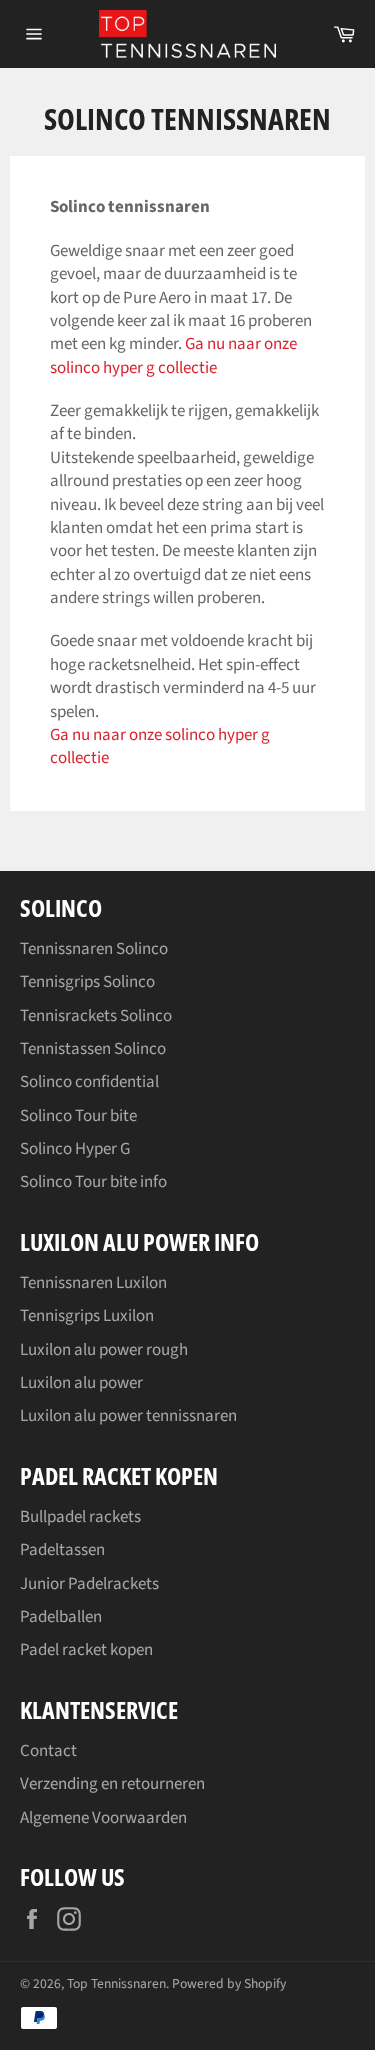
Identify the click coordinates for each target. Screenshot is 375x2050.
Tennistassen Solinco (93, 1049)
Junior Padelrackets (89, 1584)
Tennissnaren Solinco (94, 949)
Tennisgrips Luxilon (87, 1316)
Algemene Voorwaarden (103, 1818)
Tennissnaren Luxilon (93, 1283)
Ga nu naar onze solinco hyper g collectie (173, 355)
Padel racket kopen (86, 1650)
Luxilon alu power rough (104, 1350)
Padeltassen (62, 1550)
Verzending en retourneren (112, 1784)
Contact (48, 1751)
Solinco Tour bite (78, 1116)
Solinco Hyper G (75, 1149)
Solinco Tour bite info (93, 1182)
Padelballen (61, 1617)
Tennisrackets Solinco (96, 1016)
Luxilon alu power (81, 1383)
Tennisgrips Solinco (87, 982)
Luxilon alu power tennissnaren (128, 1416)
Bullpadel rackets (80, 1517)
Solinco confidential (89, 1082)
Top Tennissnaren (116, 1983)
